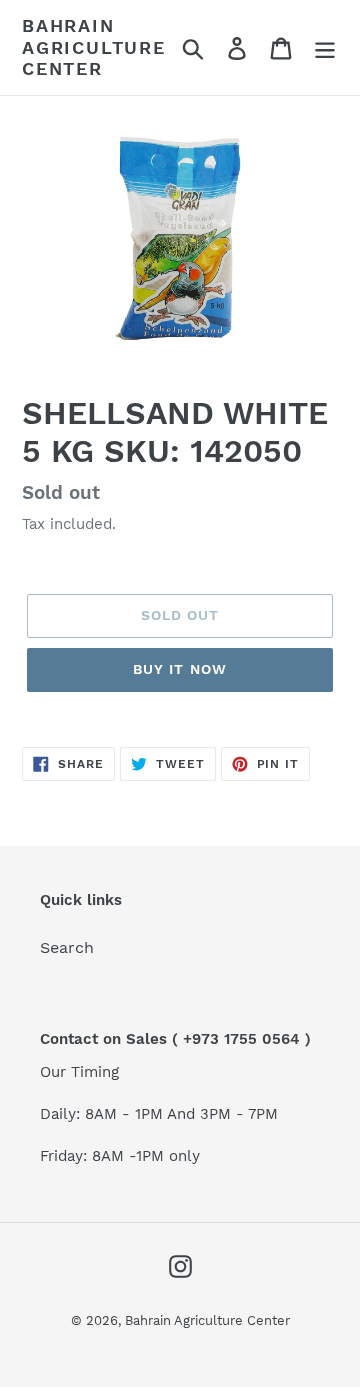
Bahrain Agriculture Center (94, 47)
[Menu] (325, 47)
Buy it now (180, 669)
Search (67, 947)
